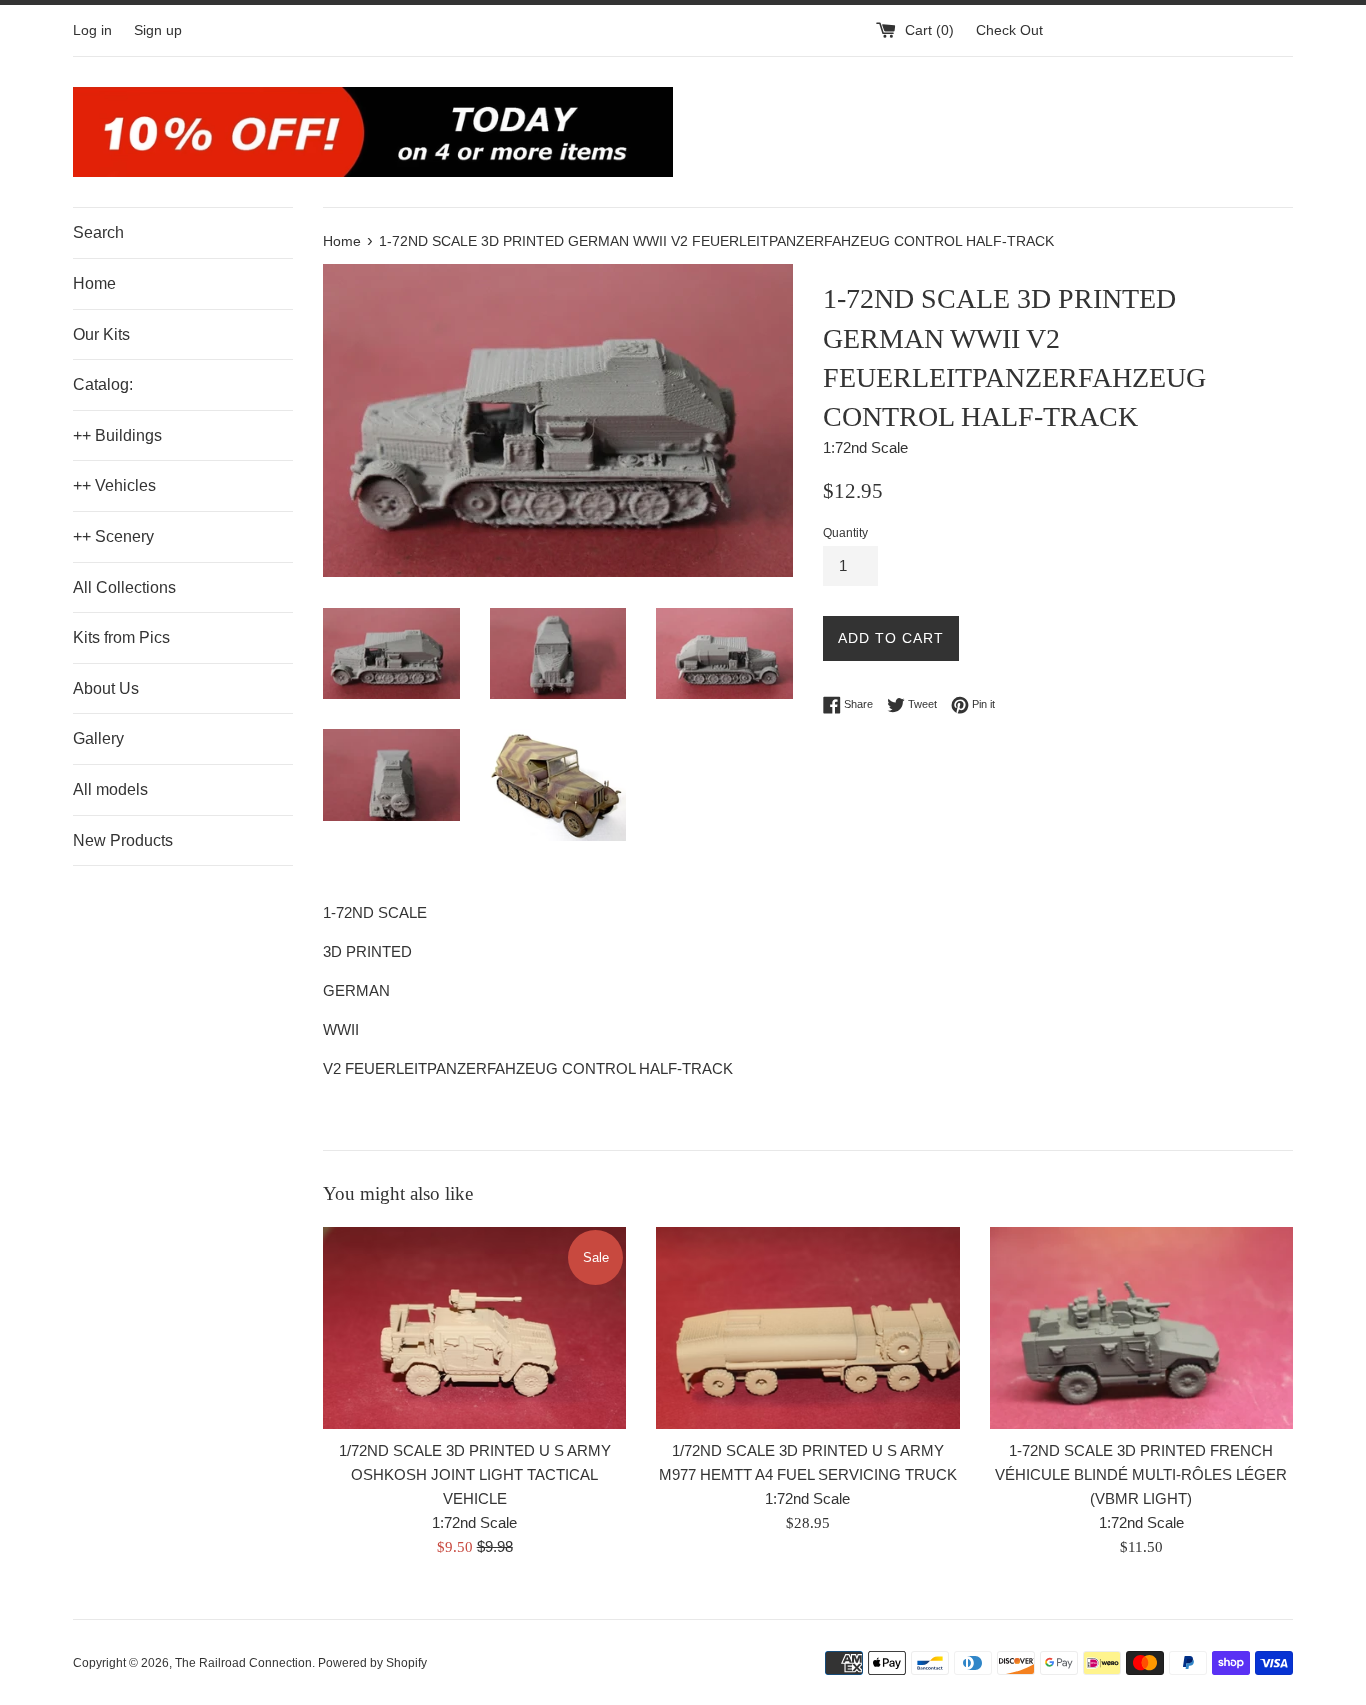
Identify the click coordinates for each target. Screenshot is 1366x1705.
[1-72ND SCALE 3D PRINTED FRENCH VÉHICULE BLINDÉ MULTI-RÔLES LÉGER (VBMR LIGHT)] (1141, 1328)
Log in (92, 30)
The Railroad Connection (243, 1663)
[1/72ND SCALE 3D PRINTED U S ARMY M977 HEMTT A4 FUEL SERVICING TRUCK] (807, 1328)
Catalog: (103, 384)
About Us (106, 688)
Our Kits (101, 334)
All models (110, 789)
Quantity (845, 533)
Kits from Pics (121, 637)
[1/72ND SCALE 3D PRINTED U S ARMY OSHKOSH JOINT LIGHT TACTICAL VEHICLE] (474, 1328)
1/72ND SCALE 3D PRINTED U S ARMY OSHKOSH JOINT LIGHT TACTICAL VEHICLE (475, 1474)
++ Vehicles (114, 485)
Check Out (1009, 30)
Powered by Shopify (372, 1663)
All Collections (124, 587)
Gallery (98, 738)
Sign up (158, 30)
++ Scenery (113, 536)
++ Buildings (117, 435)
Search (98, 232)
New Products (123, 840)
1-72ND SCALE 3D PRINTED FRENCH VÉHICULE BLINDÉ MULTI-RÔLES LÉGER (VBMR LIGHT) (1141, 1474)
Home (94, 283)
